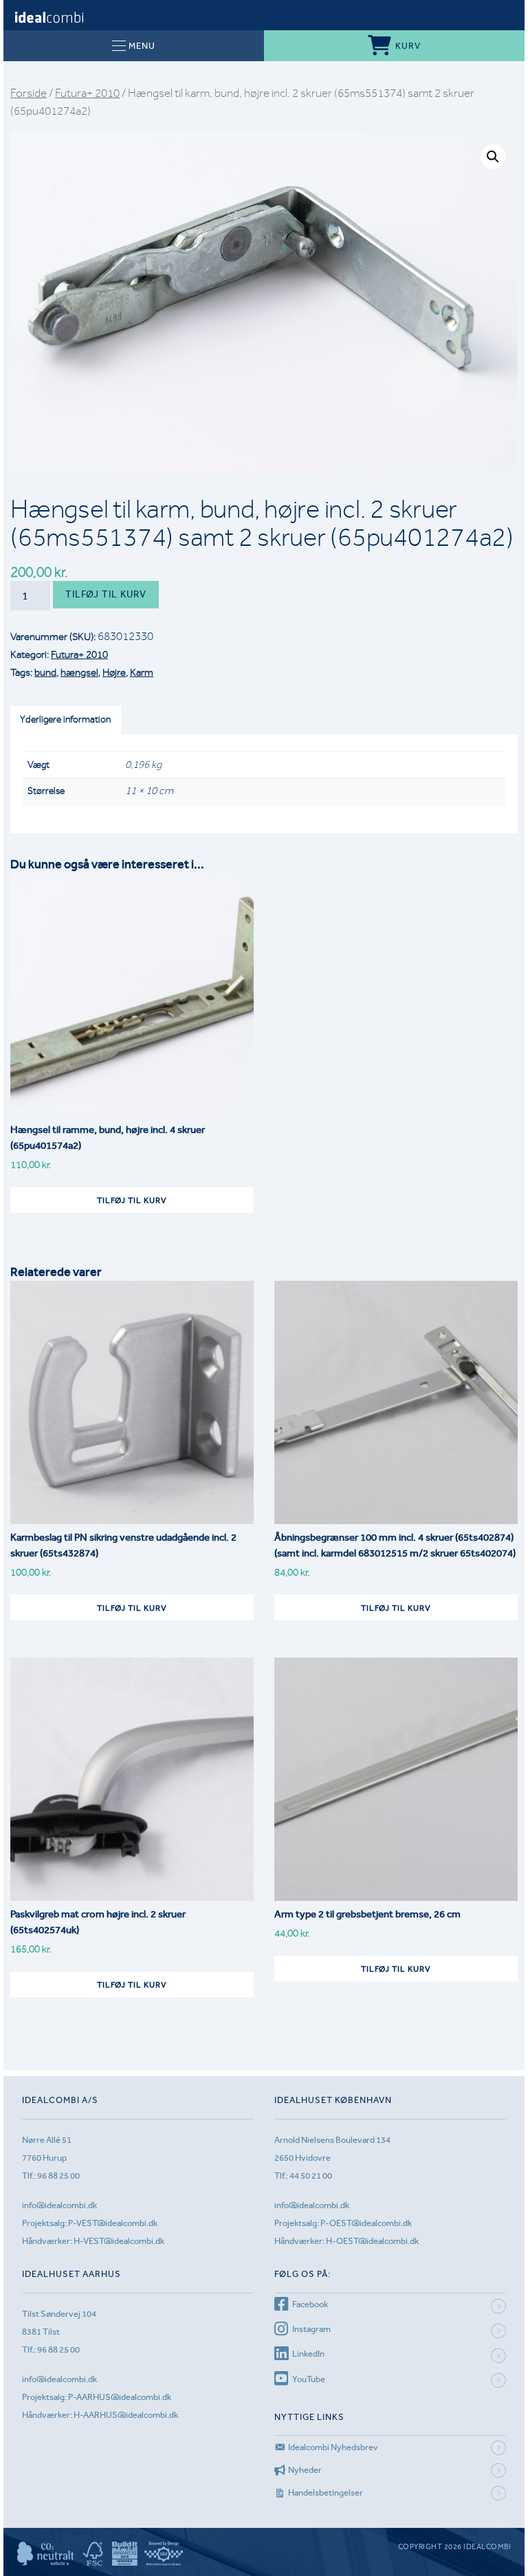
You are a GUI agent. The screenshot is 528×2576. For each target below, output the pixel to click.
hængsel (79, 672)
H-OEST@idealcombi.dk (372, 2241)
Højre (114, 672)
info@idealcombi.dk (59, 2205)
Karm (142, 672)
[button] (493, 157)
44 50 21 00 (311, 2176)
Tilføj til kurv (106, 594)
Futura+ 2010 (87, 93)
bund (45, 672)
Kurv (408, 46)
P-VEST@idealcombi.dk (113, 2223)
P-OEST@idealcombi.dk (366, 2223)
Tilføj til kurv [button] (132, 1200)
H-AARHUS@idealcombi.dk (126, 2415)
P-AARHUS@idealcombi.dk (120, 2397)
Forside (29, 93)
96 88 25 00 (58, 2176)
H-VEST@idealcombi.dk (119, 2241)
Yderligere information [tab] (65, 719)
